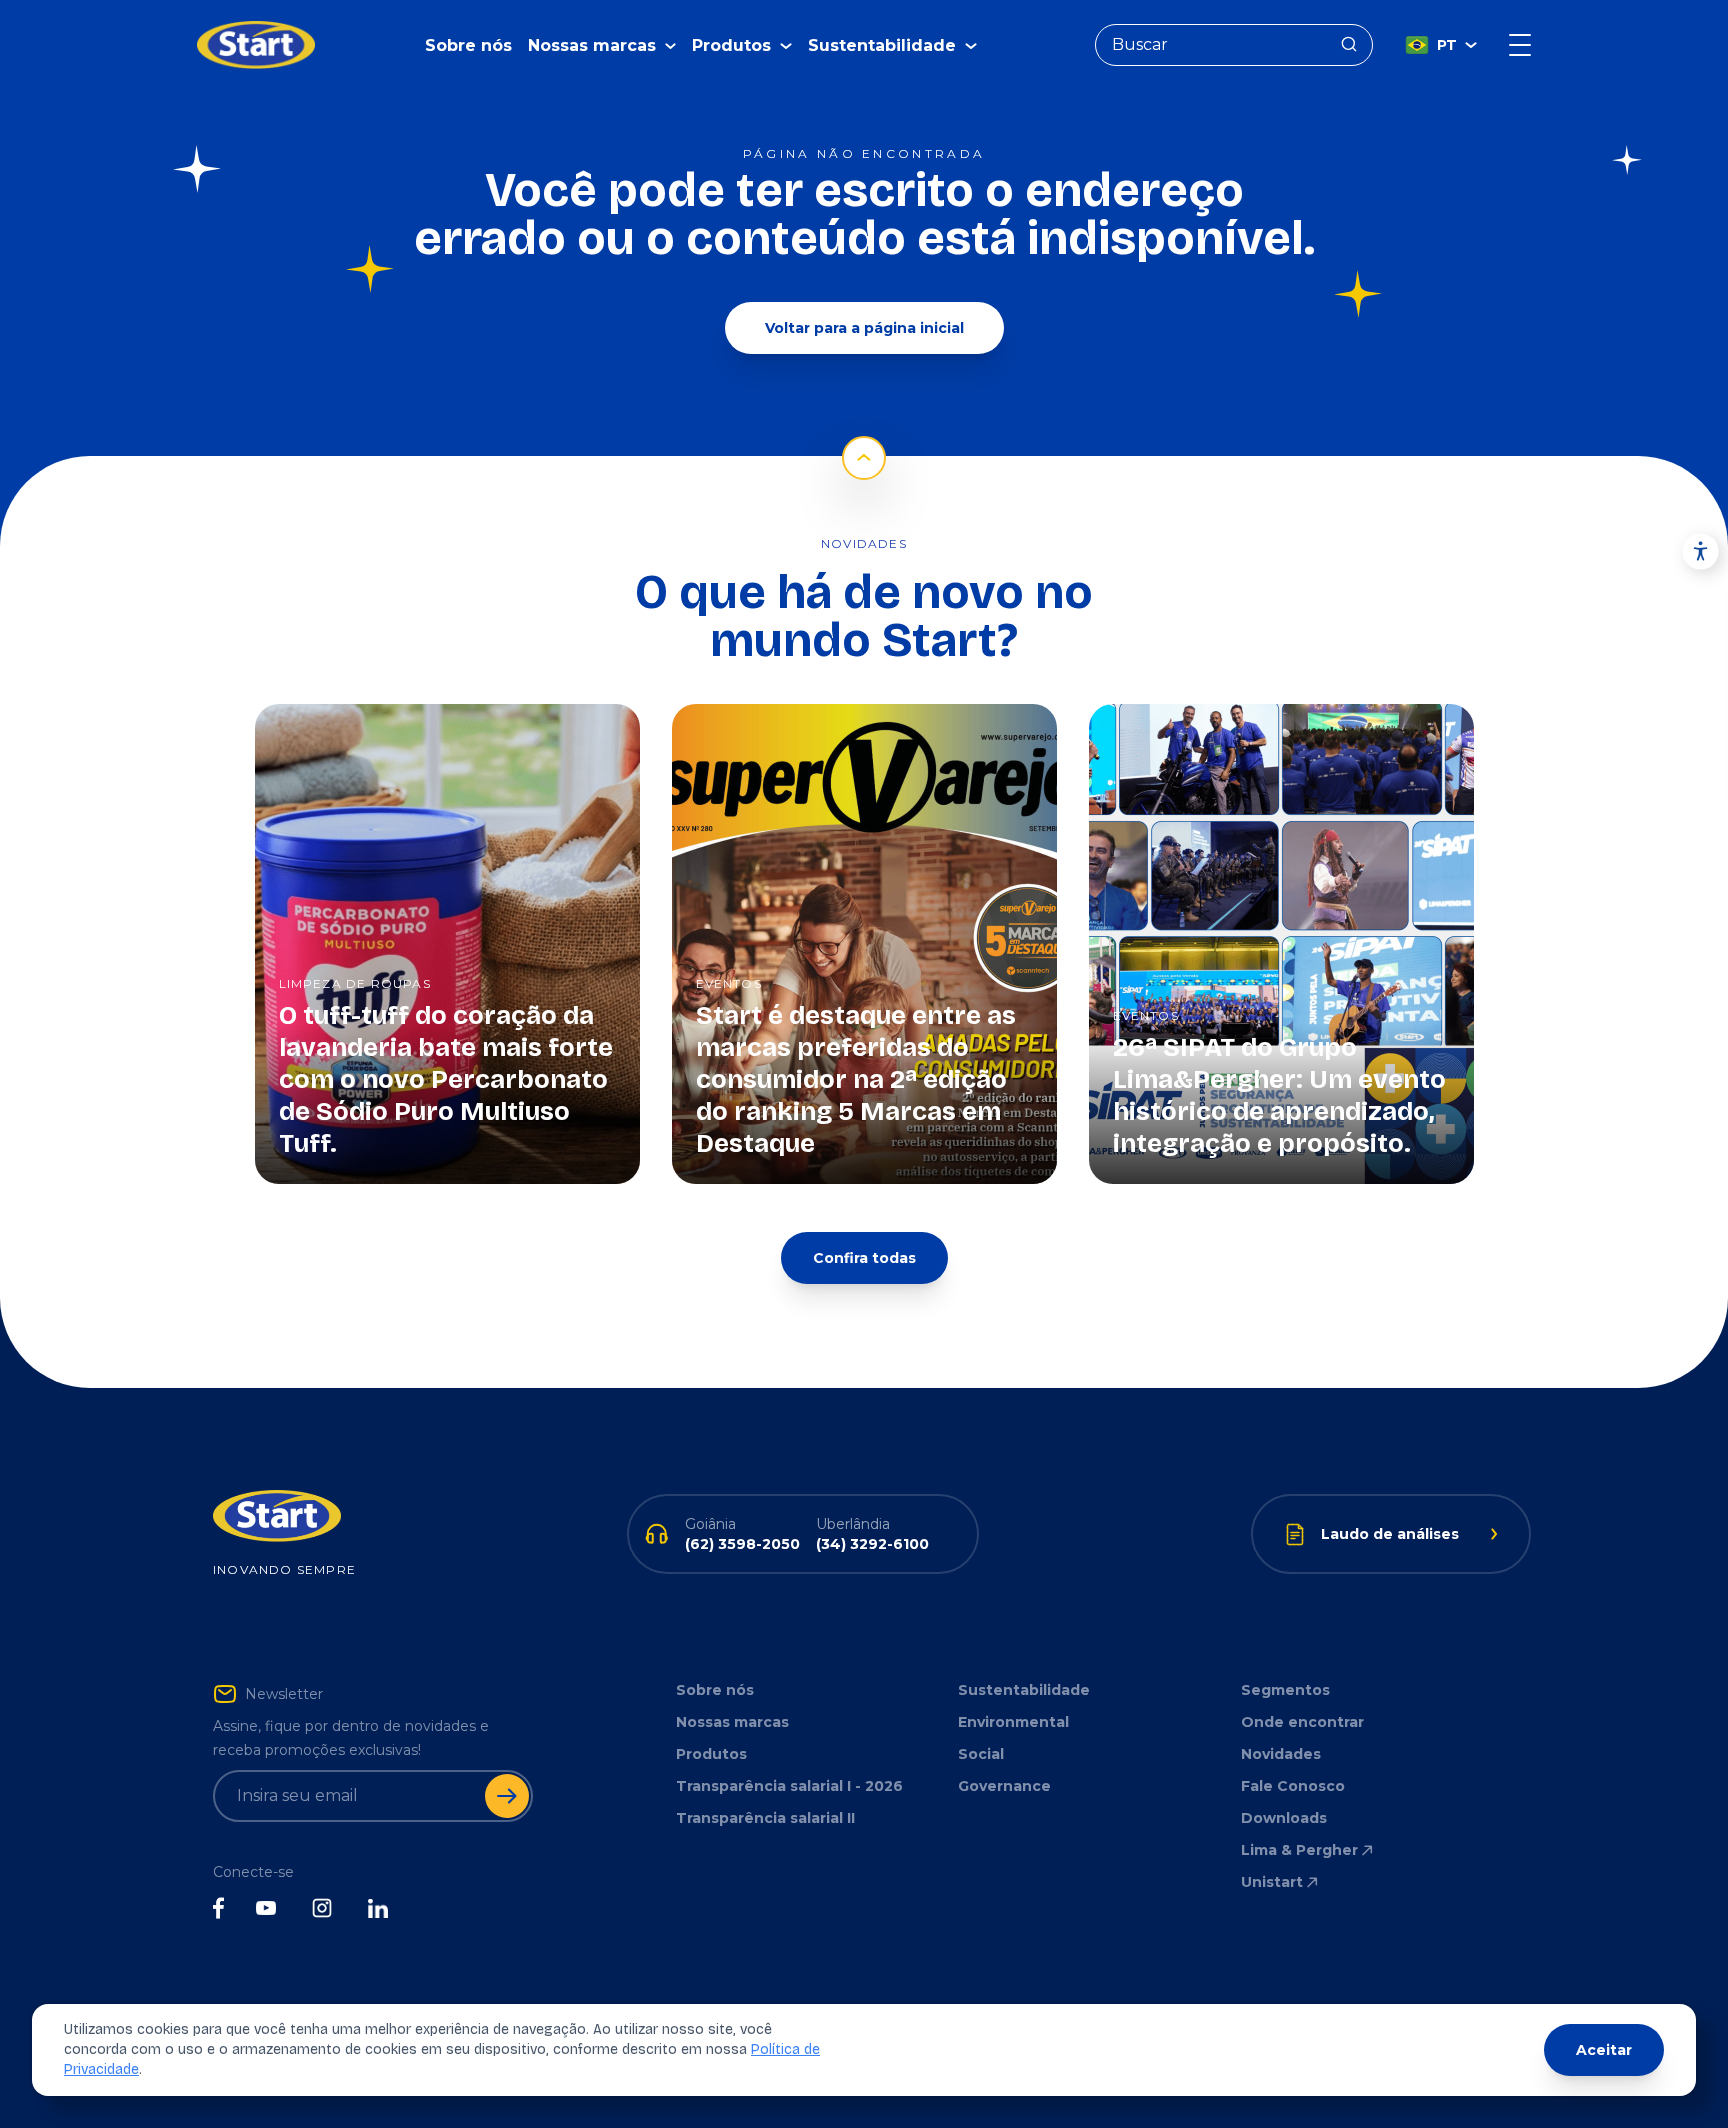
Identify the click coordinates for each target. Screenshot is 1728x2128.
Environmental (1013, 1722)
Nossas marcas (732, 1722)
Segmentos (1285, 1690)
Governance (1004, 1786)
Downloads (1284, 1818)
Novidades (1281, 1754)
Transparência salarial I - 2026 (789, 1786)
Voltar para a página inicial (864, 328)
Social (981, 1754)
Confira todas (864, 1258)
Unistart (1272, 1882)
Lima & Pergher (1299, 1850)
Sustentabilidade (1024, 1690)
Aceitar (1604, 2050)
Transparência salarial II (765, 1818)
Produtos (711, 1754)
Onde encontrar (1302, 1722)
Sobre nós (468, 45)
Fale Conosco (1293, 1786)
